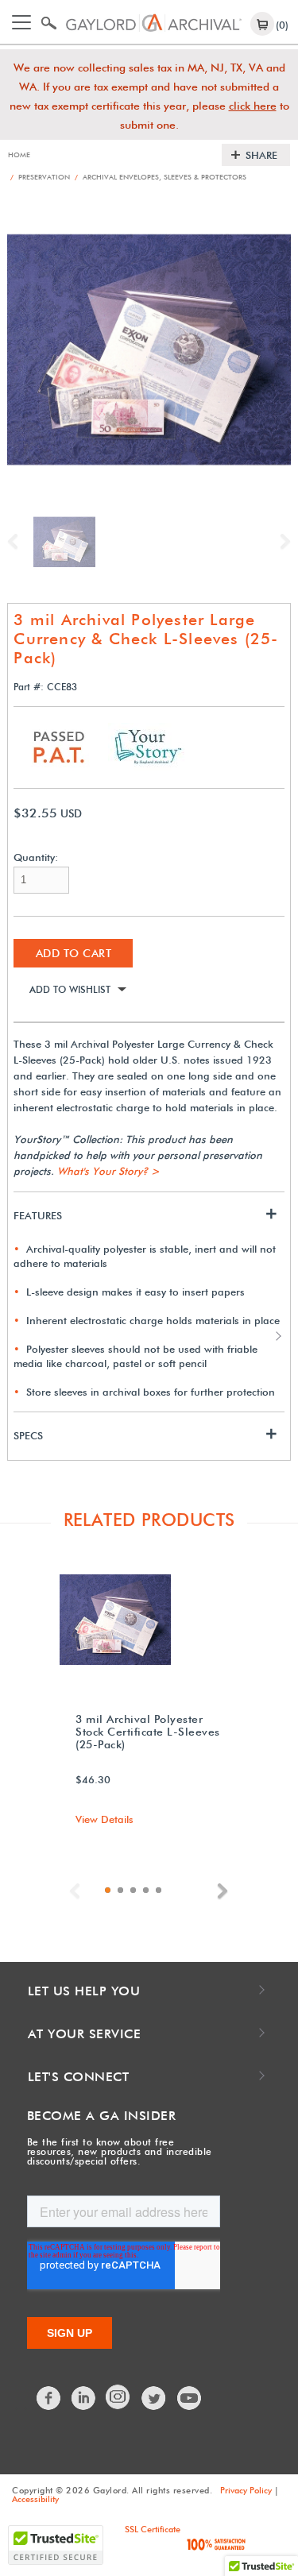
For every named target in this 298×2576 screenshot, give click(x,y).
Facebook (49, 2398)
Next (281, 542)
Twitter (154, 2398)
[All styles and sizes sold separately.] (64, 541)
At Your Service (85, 2034)
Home (19, 154)
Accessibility (35, 2499)
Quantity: (36, 857)
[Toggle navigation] (21, 22)
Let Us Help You (84, 1991)
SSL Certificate (153, 2529)
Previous (17, 542)
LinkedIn (84, 2398)
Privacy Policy (246, 2490)
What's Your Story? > (108, 1171)
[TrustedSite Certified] (56, 2545)
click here (253, 106)
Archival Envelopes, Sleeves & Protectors (161, 177)
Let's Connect (79, 2077)
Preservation (40, 177)
